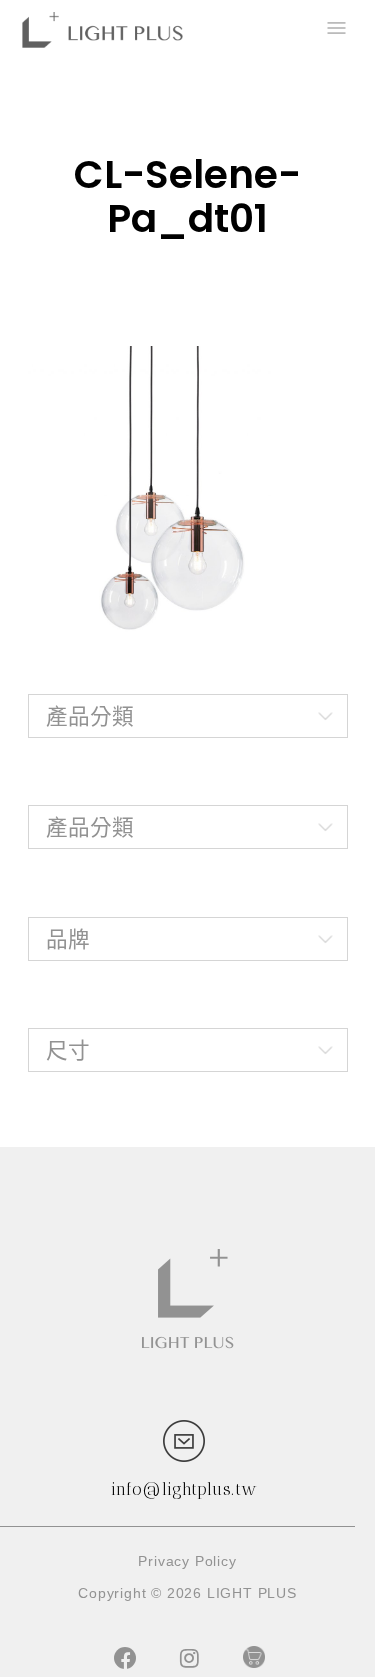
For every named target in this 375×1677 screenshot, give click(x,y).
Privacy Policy (187, 1561)
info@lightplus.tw (184, 1489)
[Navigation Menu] (335, 30)
